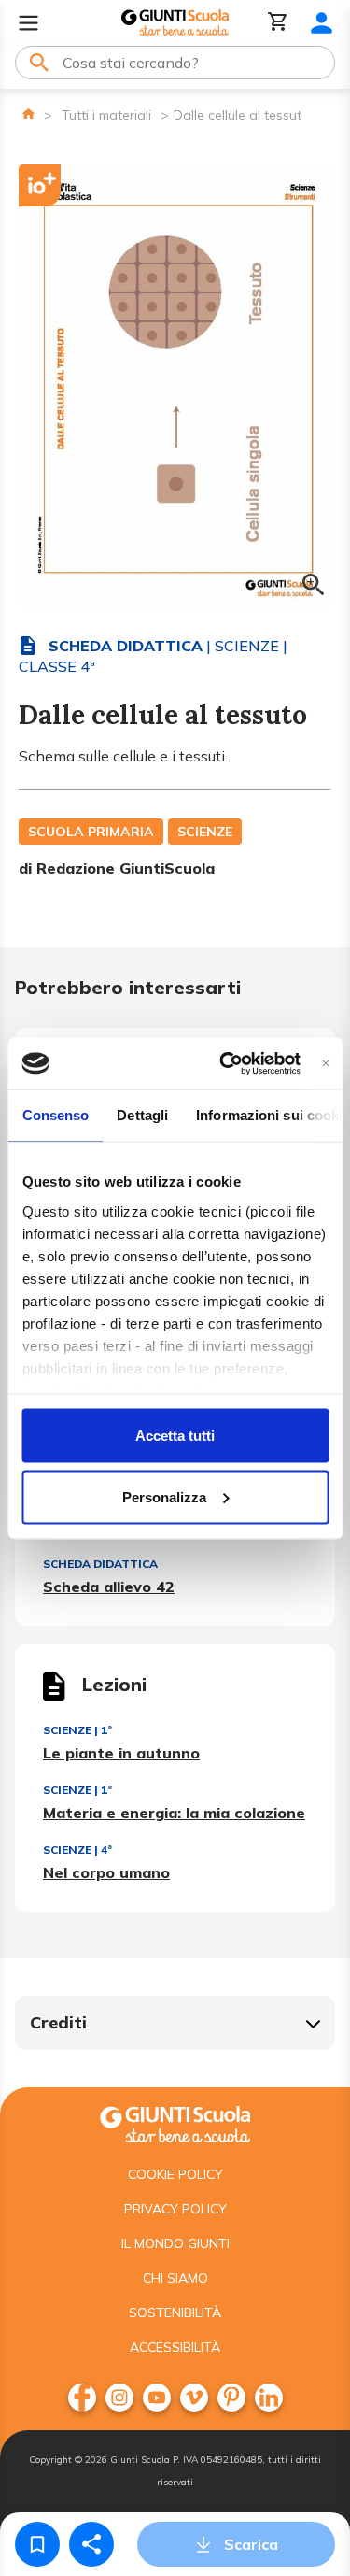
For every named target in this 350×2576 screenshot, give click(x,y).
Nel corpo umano (106, 1872)
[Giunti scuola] (175, 2122)
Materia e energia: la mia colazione (174, 1813)
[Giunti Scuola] (175, 23)
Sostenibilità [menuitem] (175, 2313)
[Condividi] (91, 2544)
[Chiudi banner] (325, 1063)
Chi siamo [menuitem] (175, 2278)
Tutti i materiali (106, 115)
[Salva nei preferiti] (37, 2544)
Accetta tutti (175, 1436)
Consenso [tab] (55, 1115)
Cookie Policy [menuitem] (175, 2174)
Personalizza (164, 1496)
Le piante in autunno (121, 1753)
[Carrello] (278, 23)
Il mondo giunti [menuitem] (175, 2243)
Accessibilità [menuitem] (175, 2347)
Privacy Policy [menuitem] (175, 2209)
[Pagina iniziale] (28, 114)
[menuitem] (82, 2398)
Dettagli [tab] (142, 1115)
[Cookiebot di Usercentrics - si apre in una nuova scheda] (225, 1063)
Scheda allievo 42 (109, 1587)
